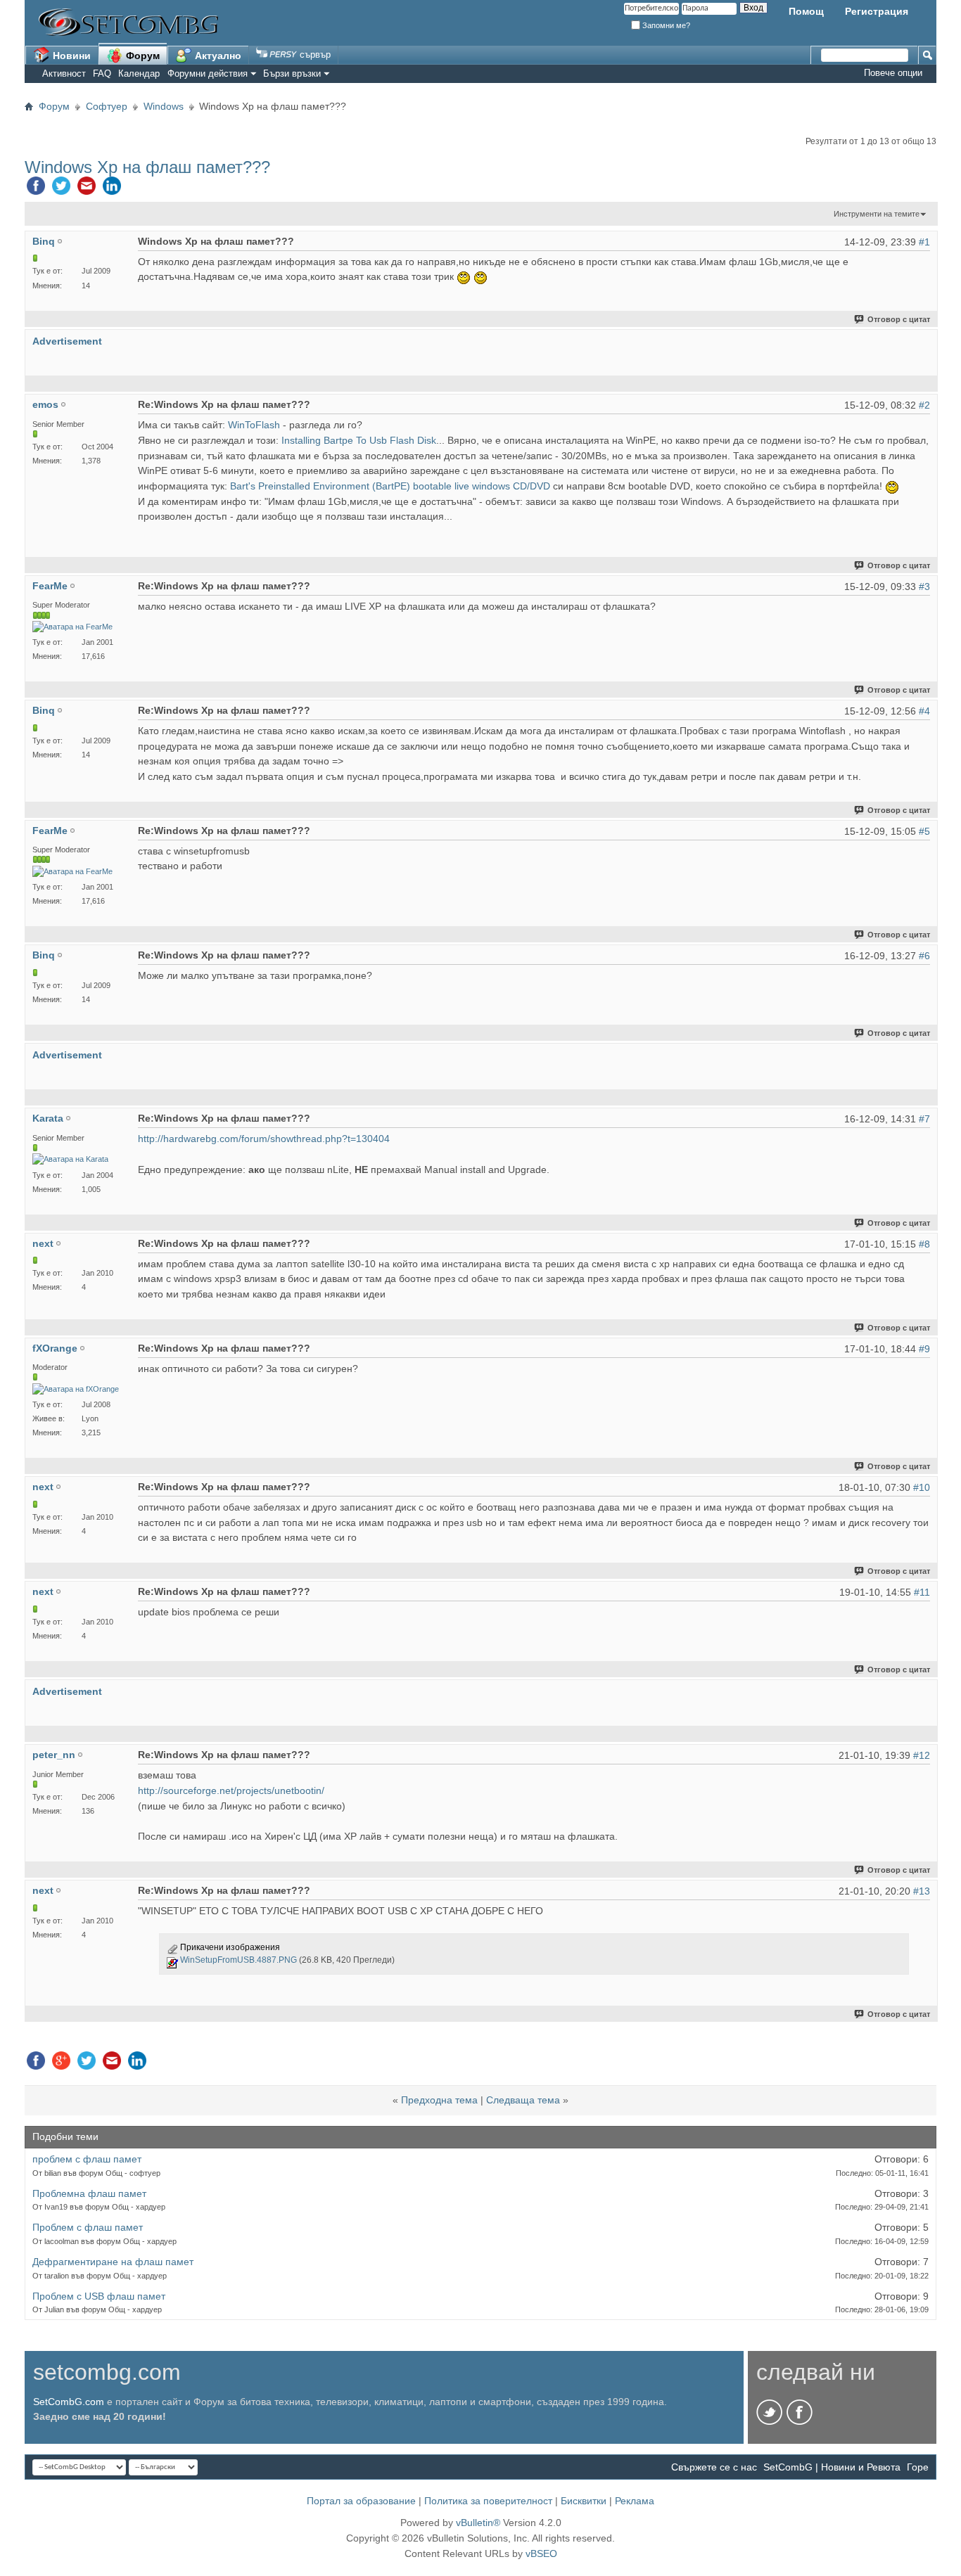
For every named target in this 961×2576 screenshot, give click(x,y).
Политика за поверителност (488, 2501)
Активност (64, 73)
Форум (141, 56)
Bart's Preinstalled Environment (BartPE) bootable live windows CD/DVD (390, 486)
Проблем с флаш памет (88, 2227)
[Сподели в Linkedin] (112, 189)
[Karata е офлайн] (70, 1159)
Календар (139, 73)
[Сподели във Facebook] (36, 189)
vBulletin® (478, 2523)
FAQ (102, 73)
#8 (924, 1244)
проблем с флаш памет (87, 2159)
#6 (924, 956)
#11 (922, 1592)
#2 (924, 405)
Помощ (806, 11)
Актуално (217, 56)
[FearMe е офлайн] (72, 627)
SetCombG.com (69, 2402)
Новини (70, 56)
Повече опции (893, 73)
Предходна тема (439, 2100)
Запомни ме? (665, 25)
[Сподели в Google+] (61, 2064)
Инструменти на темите (877, 214)
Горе (918, 2467)
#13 (922, 1891)
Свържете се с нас (714, 2467)
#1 (924, 242)
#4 (924, 711)
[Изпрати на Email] (87, 189)
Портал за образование (361, 2501)
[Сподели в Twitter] (61, 189)
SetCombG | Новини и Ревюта (832, 2467)
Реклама (635, 2501)
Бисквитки (584, 2501)
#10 (922, 1487)
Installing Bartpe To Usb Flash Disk (359, 440)
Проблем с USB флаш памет (99, 2296)
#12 (922, 1755)
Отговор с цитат (899, 319)
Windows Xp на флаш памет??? (147, 167)
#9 (924, 1349)
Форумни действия (208, 73)
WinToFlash (254, 425)
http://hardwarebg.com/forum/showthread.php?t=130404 (264, 1139)
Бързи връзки (292, 73)
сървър (314, 55)
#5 (924, 831)
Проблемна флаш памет (89, 2193)
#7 (924, 1119)
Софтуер (107, 106)
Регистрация (877, 11)
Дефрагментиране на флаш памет (113, 2262)
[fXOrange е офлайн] (76, 1389)
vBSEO (541, 2553)
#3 (924, 587)
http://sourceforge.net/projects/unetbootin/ (231, 1790)
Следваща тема (523, 2100)
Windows (164, 106)
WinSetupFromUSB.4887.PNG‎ (238, 1960)
